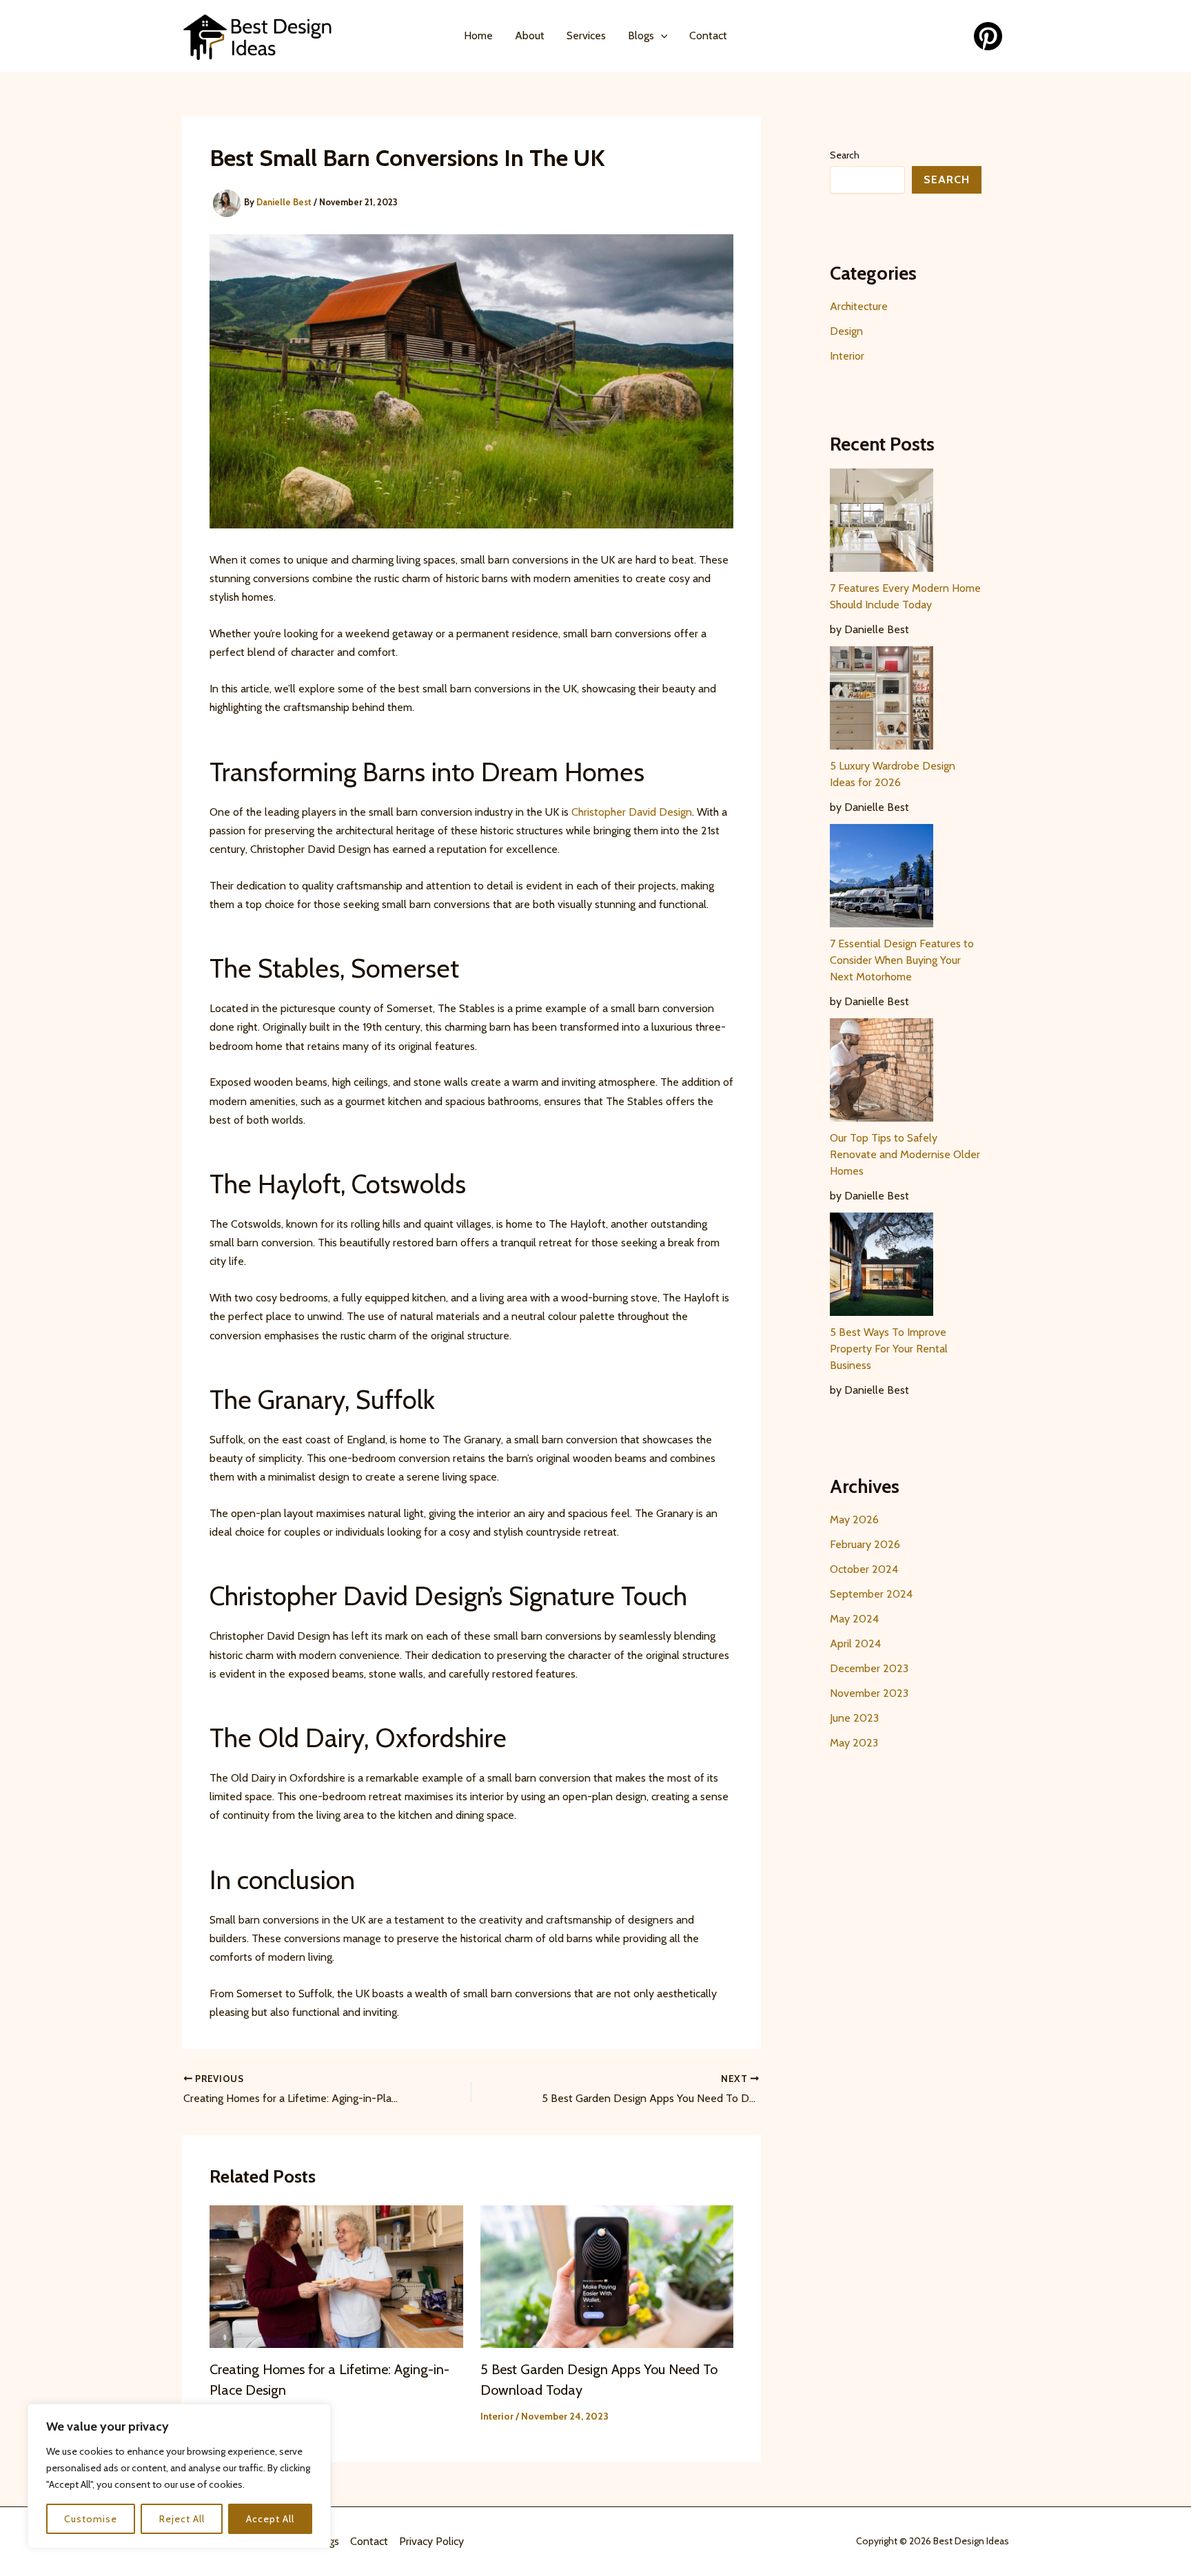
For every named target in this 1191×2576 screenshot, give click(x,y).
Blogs (641, 35)
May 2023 (854, 1743)
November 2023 (869, 1693)
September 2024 (871, 1594)
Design (846, 331)
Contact (708, 35)
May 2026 (854, 1519)
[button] (661, 36)
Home (478, 35)
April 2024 (855, 1644)
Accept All (270, 2519)
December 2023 (869, 1668)
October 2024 (864, 1569)
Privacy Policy (431, 2541)
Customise (91, 2519)
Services (586, 35)
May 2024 (854, 1619)
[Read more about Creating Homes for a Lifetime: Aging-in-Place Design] (336, 2275)
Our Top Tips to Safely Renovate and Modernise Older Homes (905, 1154)
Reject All (182, 2519)
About (530, 35)
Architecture (859, 306)
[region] (179, 2476)
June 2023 (854, 1718)
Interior (497, 2416)
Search (845, 155)
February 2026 (865, 1544)
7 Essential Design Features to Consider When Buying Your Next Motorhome (902, 960)
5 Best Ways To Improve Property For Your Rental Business (889, 1349)
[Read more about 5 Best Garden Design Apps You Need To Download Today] (607, 2275)
